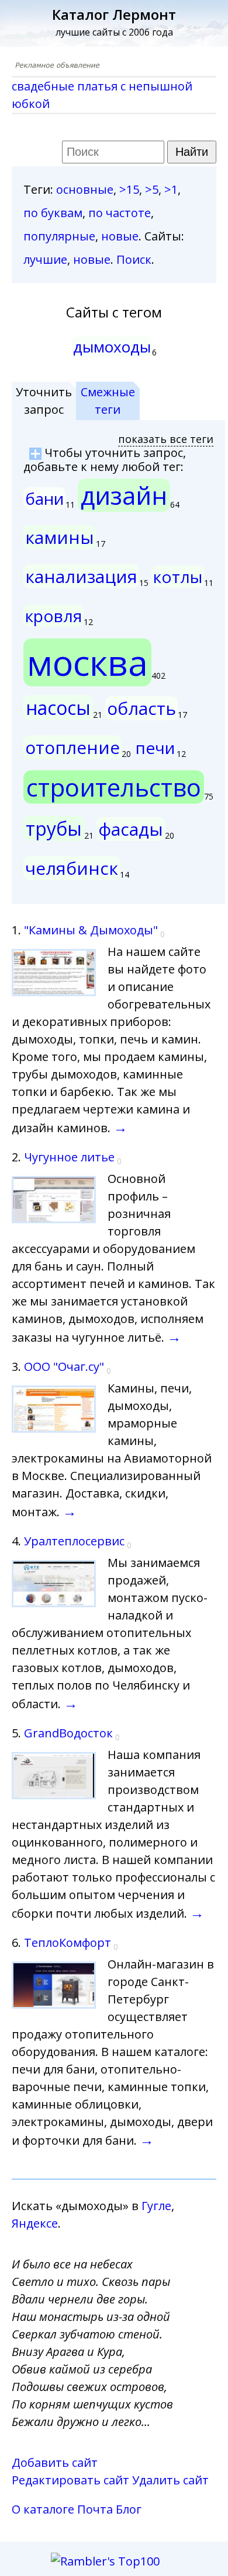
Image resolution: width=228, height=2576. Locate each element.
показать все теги (166, 439)
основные (85, 189)
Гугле (156, 2206)
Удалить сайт (170, 2480)
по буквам (53, 213)
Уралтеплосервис (74, 1541)
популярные (59, 236)
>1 (171, 189)
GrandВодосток (68, 1733)
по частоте (120, 213)
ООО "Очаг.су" (64, 1366)
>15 (129, 189)
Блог (129, 2509)
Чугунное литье (69, 1157)
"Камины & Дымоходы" (91, 930)
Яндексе (35, 2223)
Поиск (134, 259)
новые (120, 236)
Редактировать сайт (70, 2480)
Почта (95, 2509)
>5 (152, 189)
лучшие (45, 259)
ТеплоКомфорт (68, 1943)
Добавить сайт (55, 2462)
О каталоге (43, 2509)
